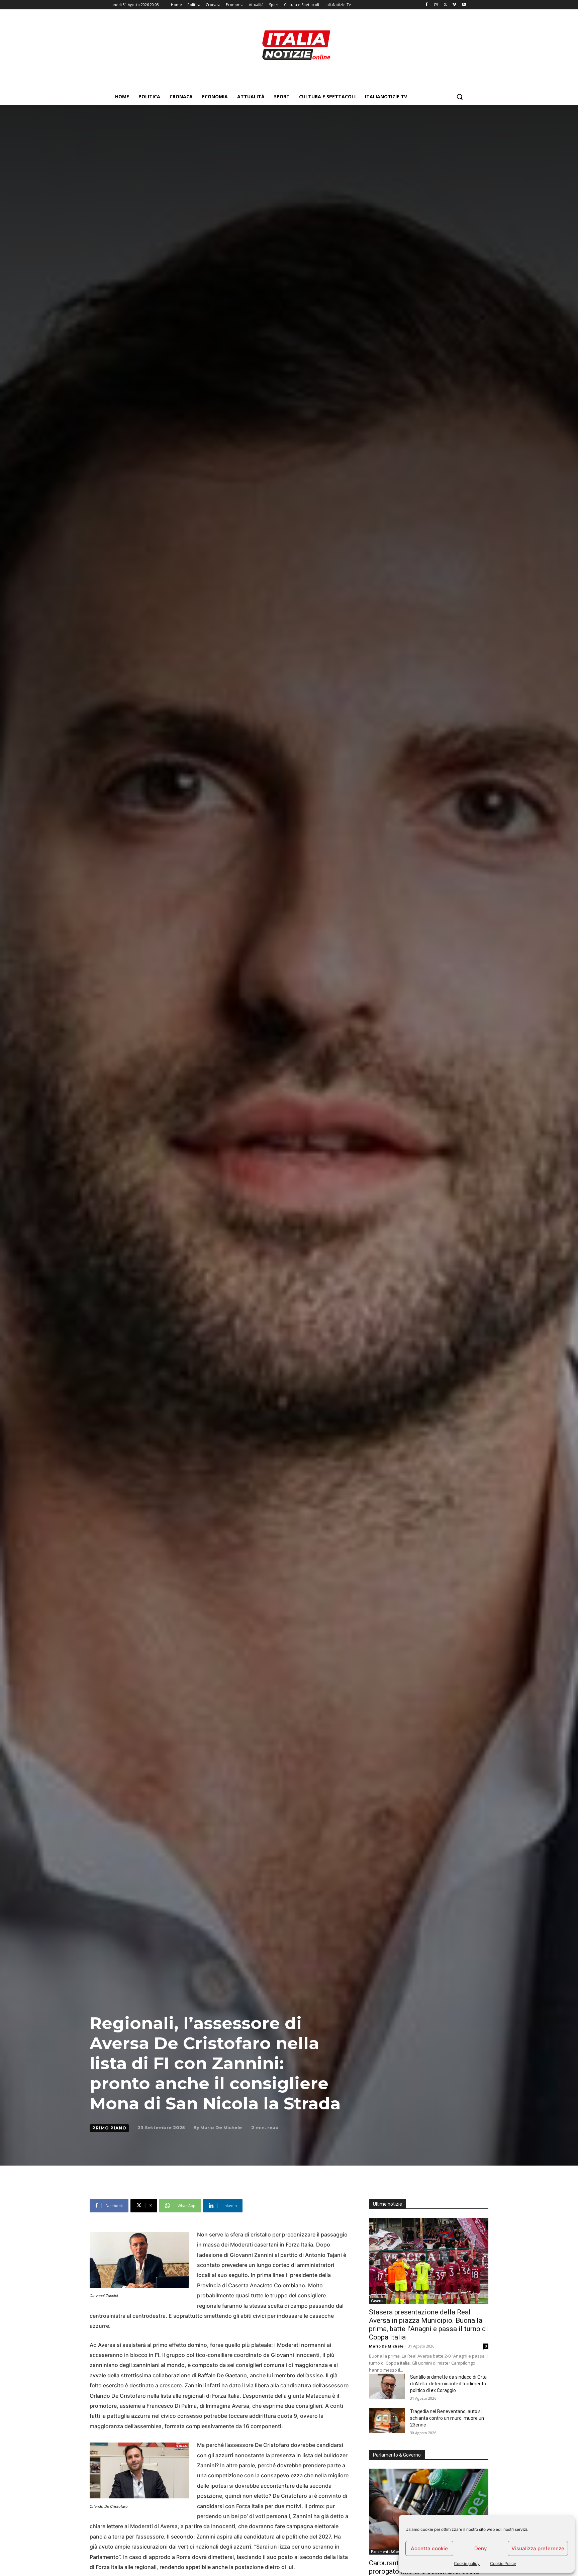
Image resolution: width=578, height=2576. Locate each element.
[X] (445, 5)
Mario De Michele (221, 2127)
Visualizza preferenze (538, 2548)
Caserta (377, 2301)
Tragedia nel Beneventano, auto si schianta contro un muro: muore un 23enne (447, 2418)
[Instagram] (436, 5)
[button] (460, 97)
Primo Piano (109, 2128)
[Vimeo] (454, 5)
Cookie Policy (503, 2563)
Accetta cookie (429, 2548)
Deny (481, 2548)
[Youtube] (464, 5)
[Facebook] (427, 5)
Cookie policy (467, 2563)
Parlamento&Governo (389, 2552)
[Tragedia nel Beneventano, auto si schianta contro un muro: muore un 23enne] (387, 2421)
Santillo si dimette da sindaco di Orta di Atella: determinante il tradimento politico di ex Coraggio (448, 2384)
